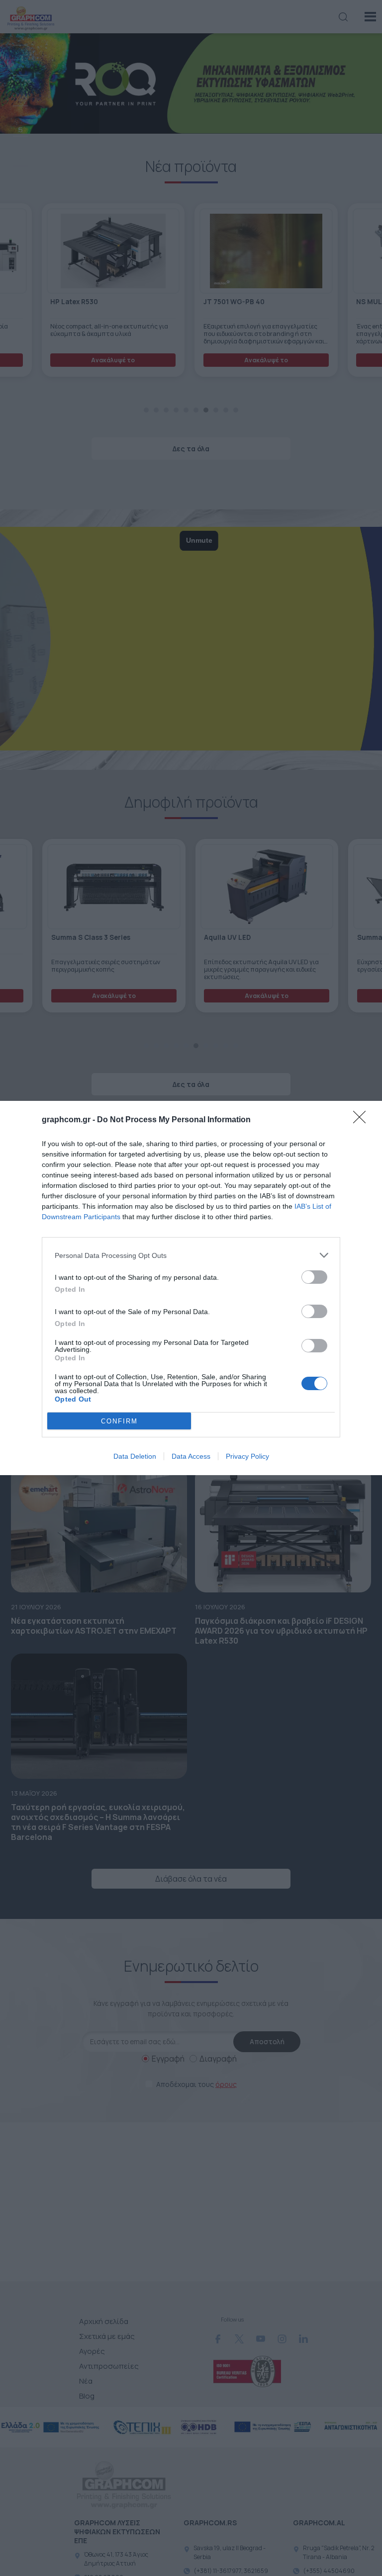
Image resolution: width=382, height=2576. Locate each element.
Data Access (191, 1456)
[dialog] (191, 1288)
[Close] (363, 1120)
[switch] (314, 1277)
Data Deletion (135, 1456)
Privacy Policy (247, 1456)
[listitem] (191, 1255)
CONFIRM (119, 1421)
